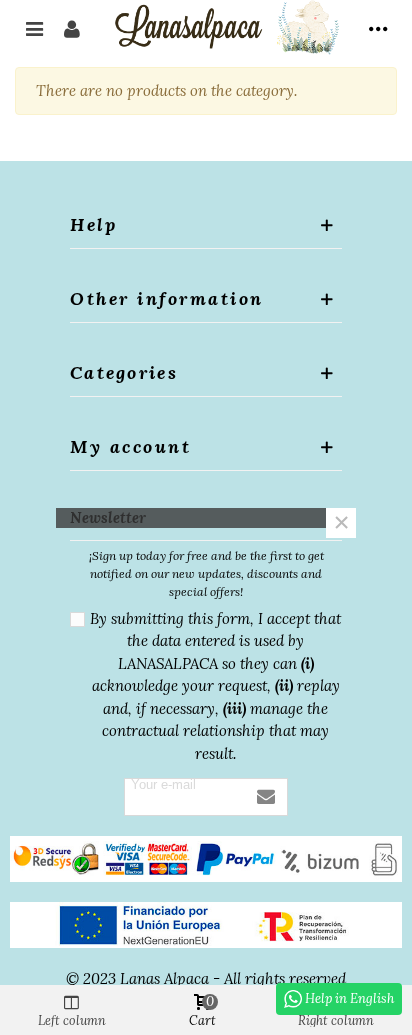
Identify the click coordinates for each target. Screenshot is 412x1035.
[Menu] (34, 27)
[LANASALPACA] (225, 27)
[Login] (72, 27)
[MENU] (378, 27)
